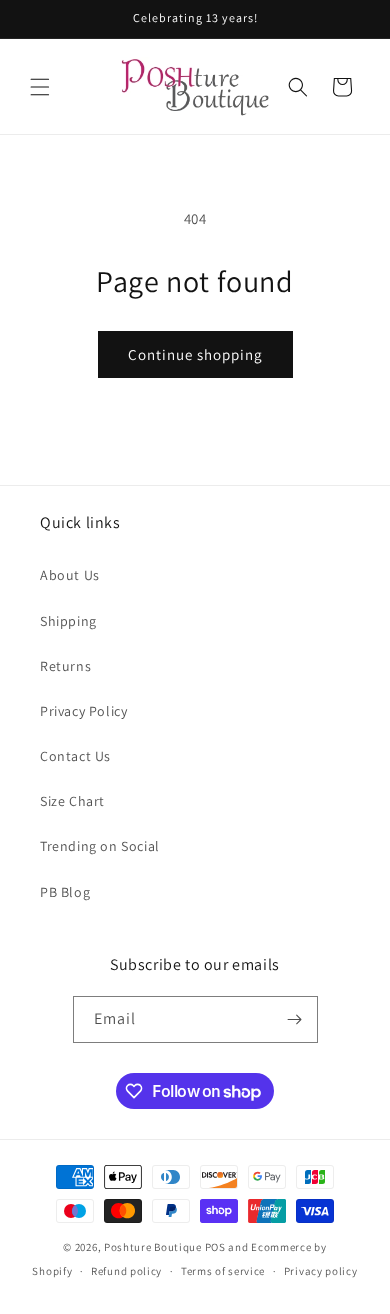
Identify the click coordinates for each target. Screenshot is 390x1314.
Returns (65, 666)
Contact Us (75, 756)
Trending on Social (100, 846)
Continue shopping (195, 354)
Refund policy (126, 1271)
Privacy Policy (83, 711)
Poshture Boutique (153, 1247)
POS (215, 1247)
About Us (70, 575)
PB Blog (65, 892)
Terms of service (223, 1271)
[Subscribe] (295, 1019)
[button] (40, 87)
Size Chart (72, 801)
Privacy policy (321, 1271)
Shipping (68, 621)
